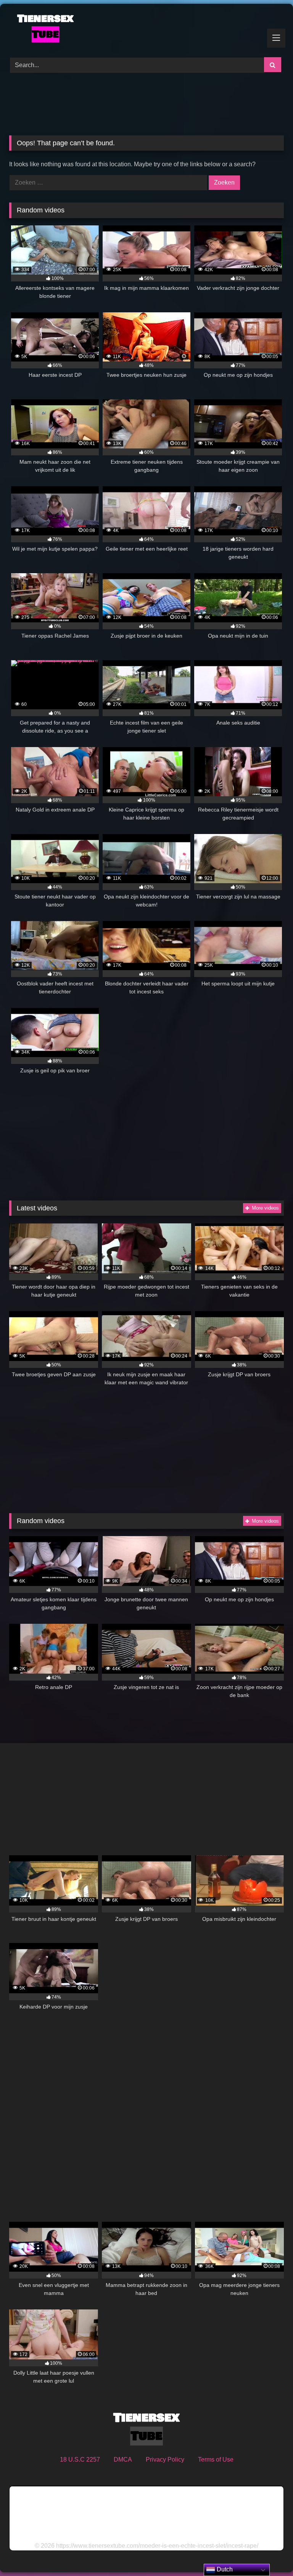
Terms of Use (216, 2459)
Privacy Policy (165, 2459)
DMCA (123, 2459)
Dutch (224, 2569)
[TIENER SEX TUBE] (146, 28)
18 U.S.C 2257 (80, 2459)
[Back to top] (269, 2553)
